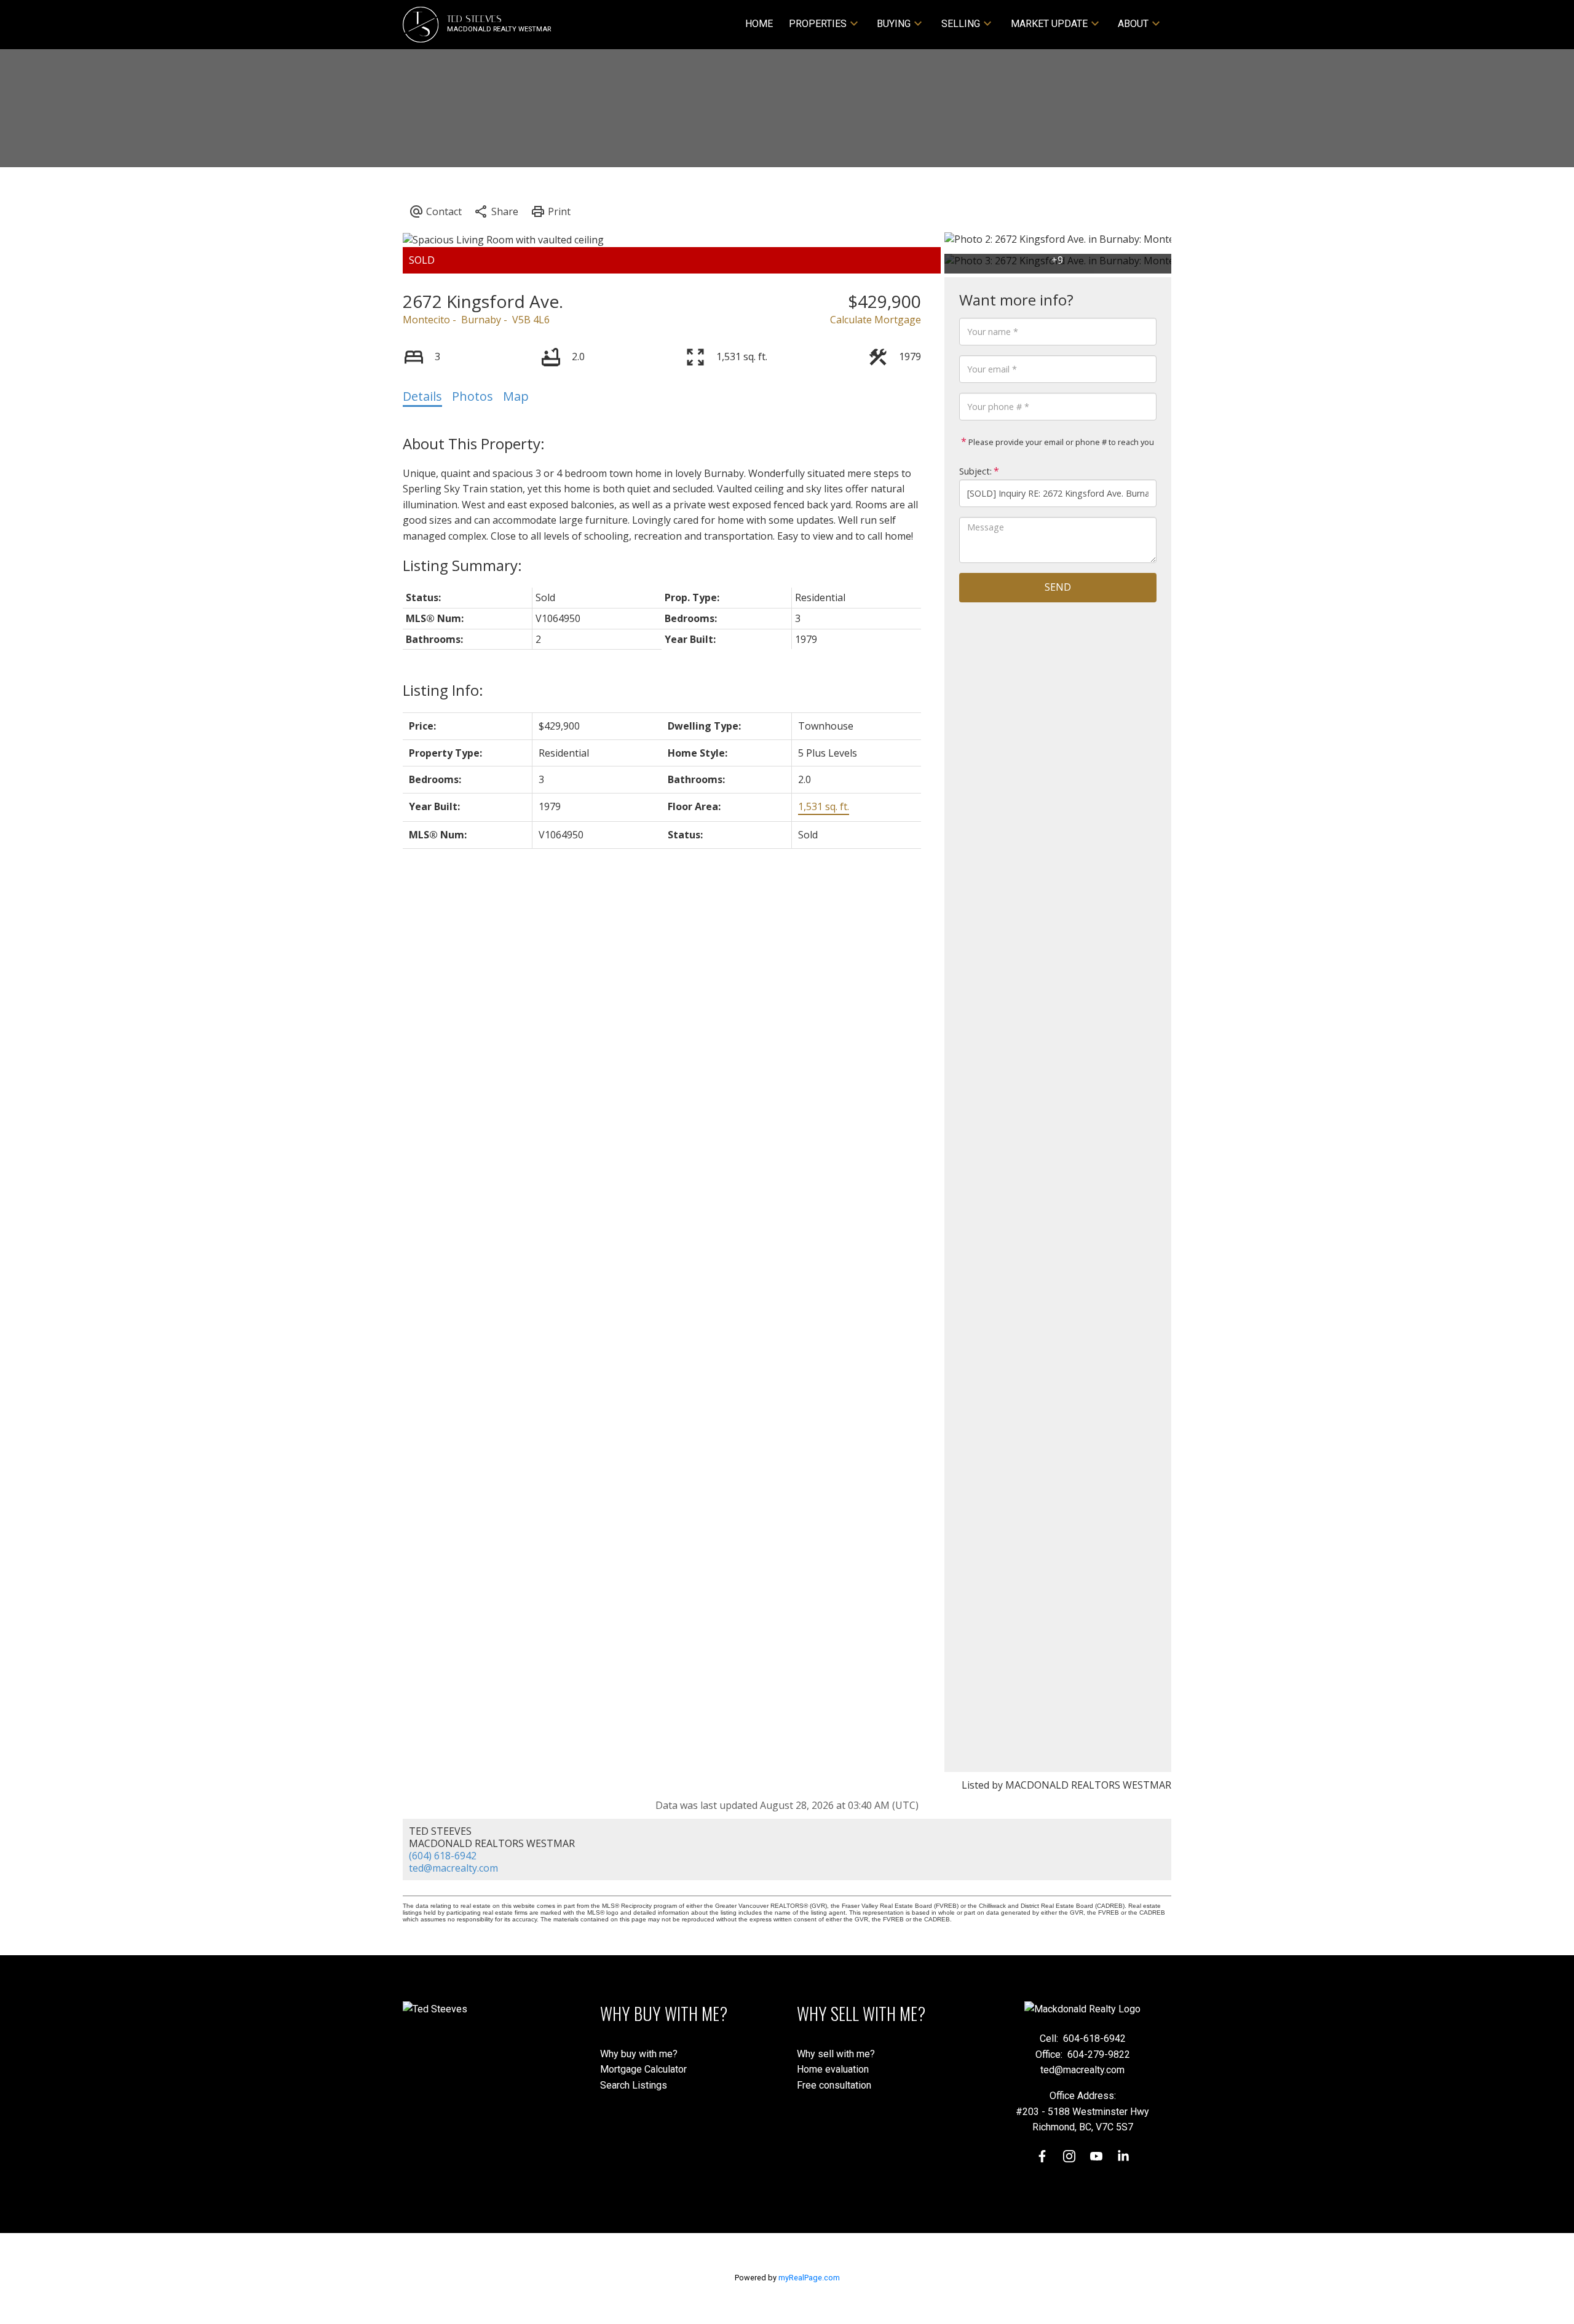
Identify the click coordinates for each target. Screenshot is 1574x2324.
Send (1058, 587)
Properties (818, 24)
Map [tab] (516, 396)
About (1133, 24)
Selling (961, 24)
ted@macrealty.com (453, 1868)
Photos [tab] (473, 396)
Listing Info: (443, 690)
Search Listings (634, 2085)
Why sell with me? (836, 2054)
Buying (894, 24)
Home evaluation (833, 2069)
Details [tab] (422, 396)
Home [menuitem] (759, 24)
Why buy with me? (639, 2054)
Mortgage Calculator (643, 2069)
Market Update (1049, 24)
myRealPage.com (809, 2278)
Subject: (975, 471)
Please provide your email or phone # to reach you (1060, 442)
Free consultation (834, 2085)
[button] (1042, 2156)
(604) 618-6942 (443, 1856)
